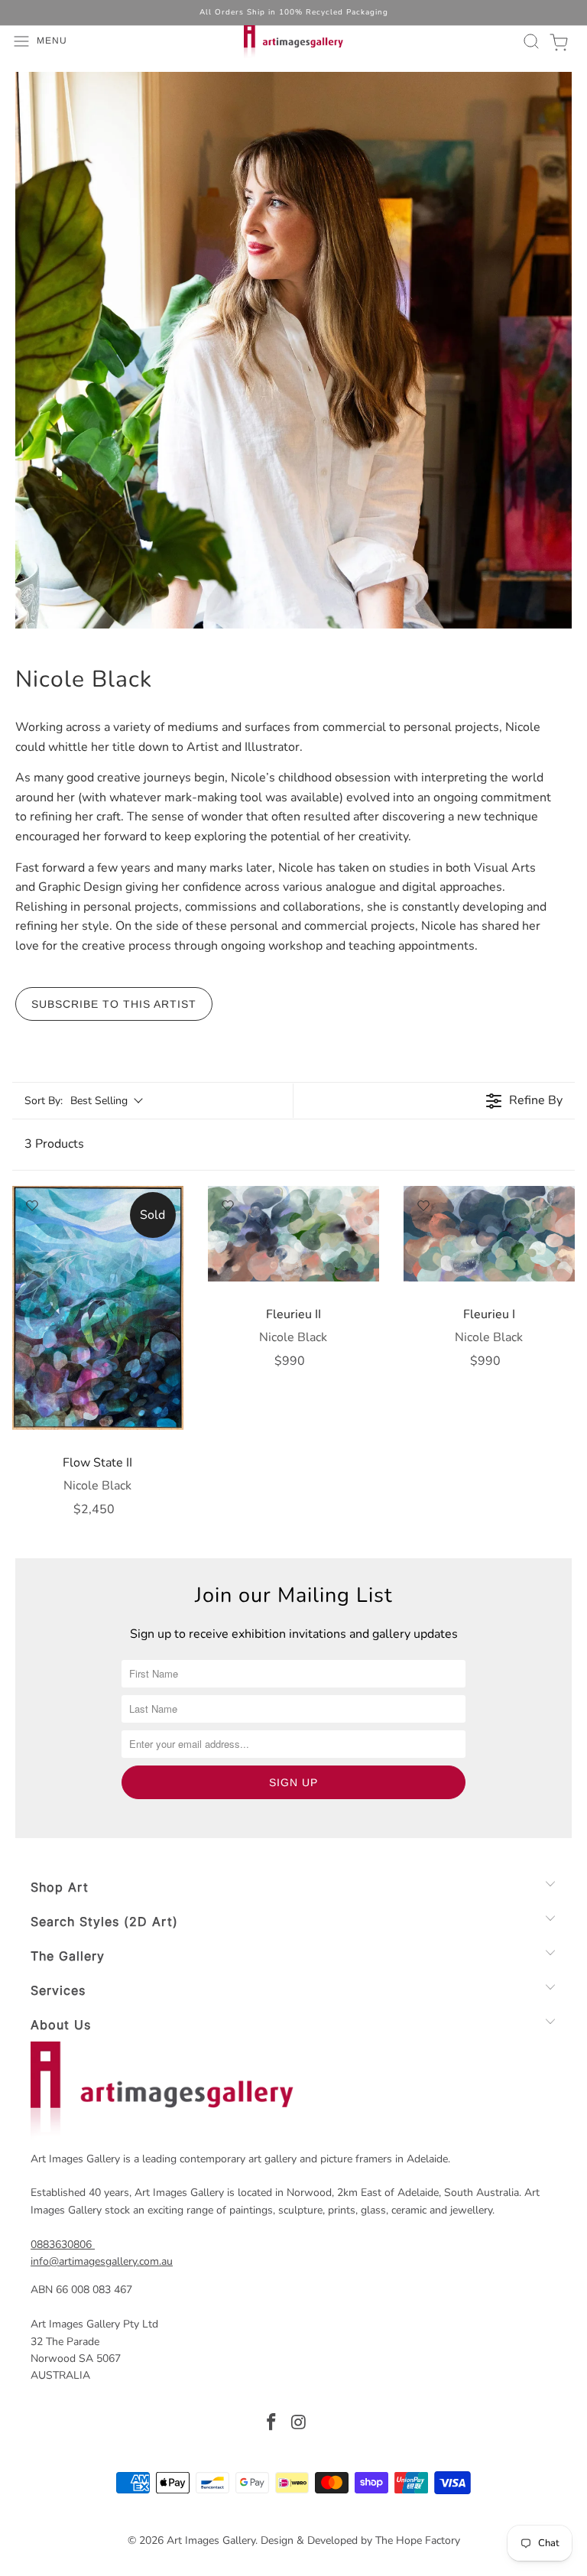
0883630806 (61, 2245)
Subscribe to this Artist (114, 1004)
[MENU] (8, 41)
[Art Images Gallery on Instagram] (299, 2424)
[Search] (529, 41)
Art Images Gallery (211, 2540)
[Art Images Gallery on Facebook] (271, 2424)
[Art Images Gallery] (293, 41)
